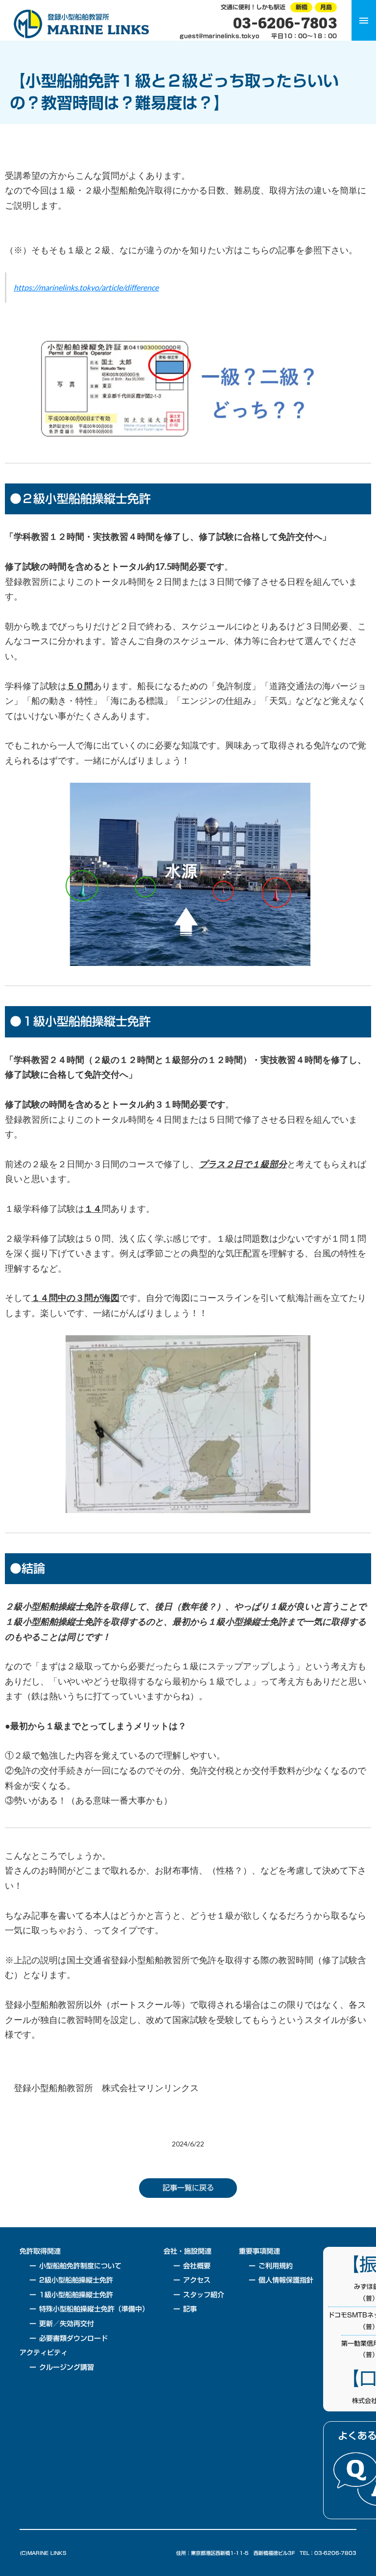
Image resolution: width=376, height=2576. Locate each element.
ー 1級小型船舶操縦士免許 (71, 2295)
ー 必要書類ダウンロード (69, 2339)
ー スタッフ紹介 (199, 2295)
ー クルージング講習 (62, 2368)
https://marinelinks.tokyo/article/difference (86, 287)
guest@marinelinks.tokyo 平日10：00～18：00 (258, 36)
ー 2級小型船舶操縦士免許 (71, 2281)
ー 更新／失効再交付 (62, 2324)
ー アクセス (192, 2281)
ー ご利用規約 (271, 2266)
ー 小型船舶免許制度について (75, 2266)
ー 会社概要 (192, 2266)
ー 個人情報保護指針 (281, 2281)
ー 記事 (185, 2310)
